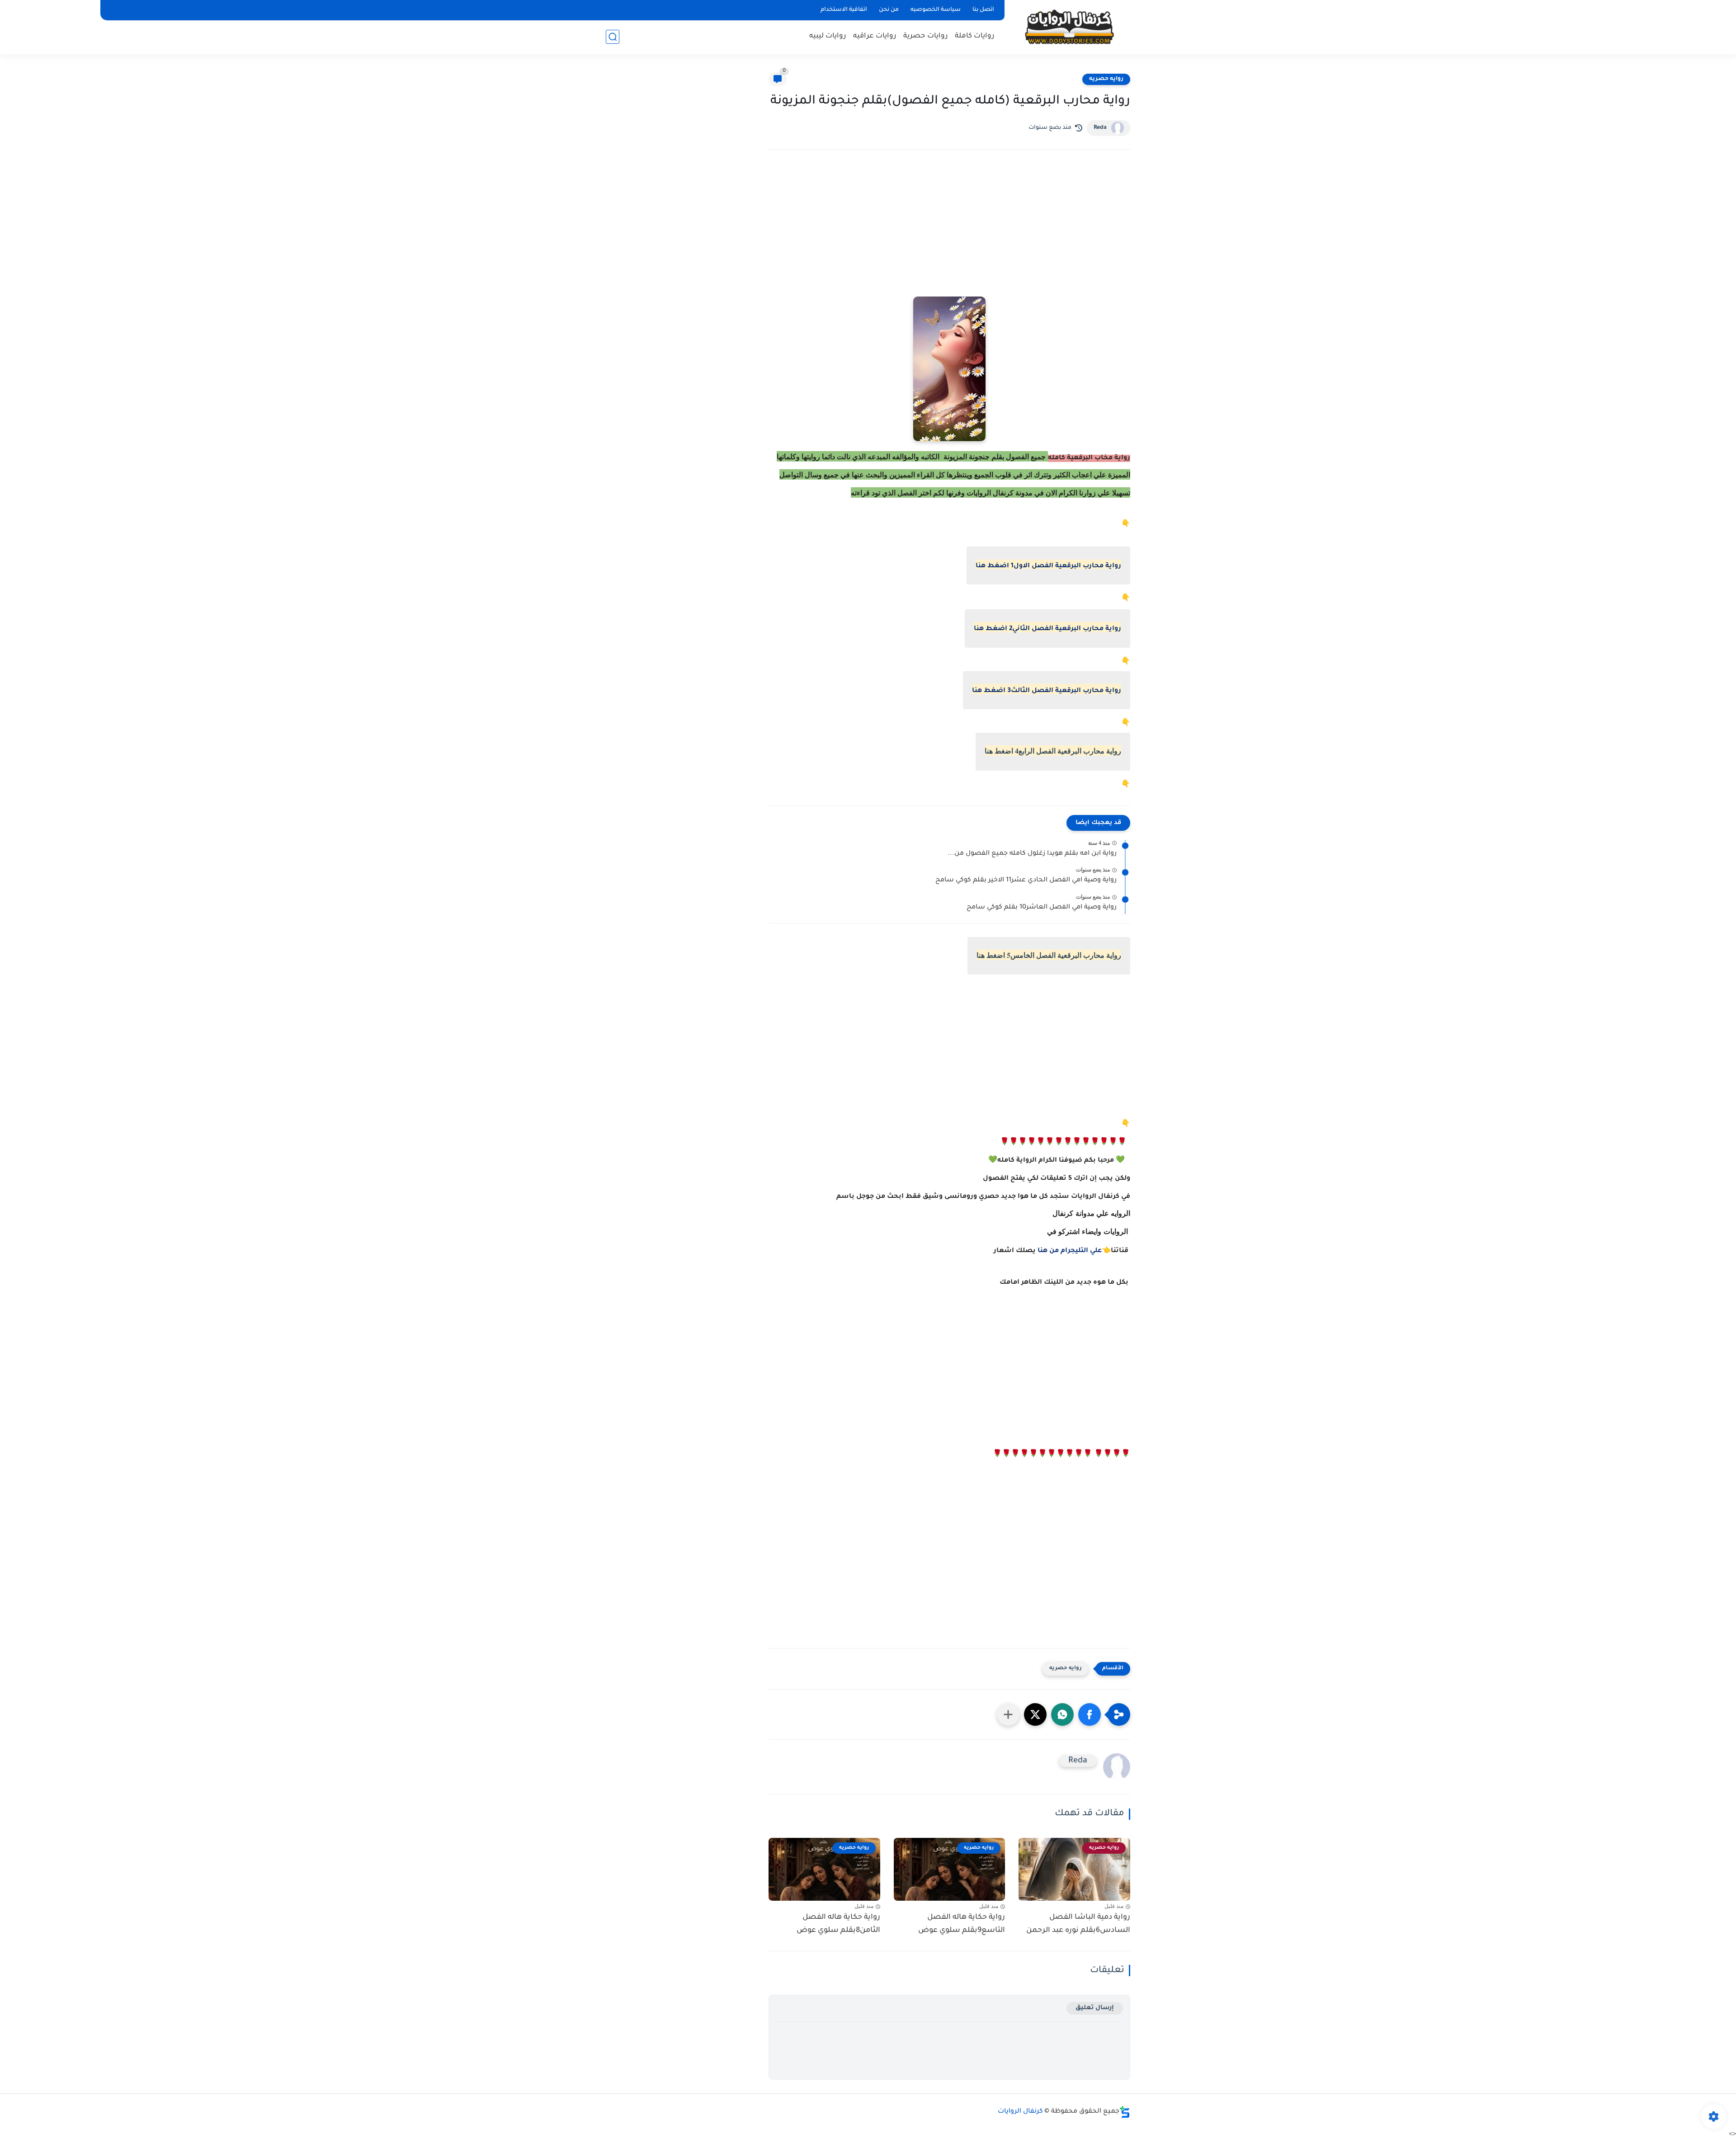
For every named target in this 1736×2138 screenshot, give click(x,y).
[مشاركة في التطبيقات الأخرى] (1008, 1714)
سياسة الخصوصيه (936, 10)
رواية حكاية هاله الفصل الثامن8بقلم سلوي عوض (838, 1924)
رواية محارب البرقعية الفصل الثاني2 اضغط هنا (1047, 629)
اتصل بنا (983, 10)
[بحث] (613, 37)
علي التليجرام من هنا (1070, 1251)
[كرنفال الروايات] (1069, 26)
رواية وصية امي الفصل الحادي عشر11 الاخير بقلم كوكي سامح (1026, 881)
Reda (1100, 128)
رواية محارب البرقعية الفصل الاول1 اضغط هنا (1048, 566)
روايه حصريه (1106, 79)
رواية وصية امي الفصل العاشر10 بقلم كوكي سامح (1042, 908)
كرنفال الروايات (1020, 2112)
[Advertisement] (949, 235)
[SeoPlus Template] (1125, 2112)
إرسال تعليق (1095, 2008)
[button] (1090, 1714)
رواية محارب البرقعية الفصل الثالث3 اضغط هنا (1047, 691)
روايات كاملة (975, 36)
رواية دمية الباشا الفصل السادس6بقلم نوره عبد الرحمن (1078, 1924)
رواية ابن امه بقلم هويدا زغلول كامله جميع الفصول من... (1032, 854)
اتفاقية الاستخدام (844, 10)
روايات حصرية (926, 36)
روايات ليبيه (828, 36)
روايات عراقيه (875, 36)
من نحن (889, 10)
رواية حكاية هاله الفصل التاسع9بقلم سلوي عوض (962, 1924)
